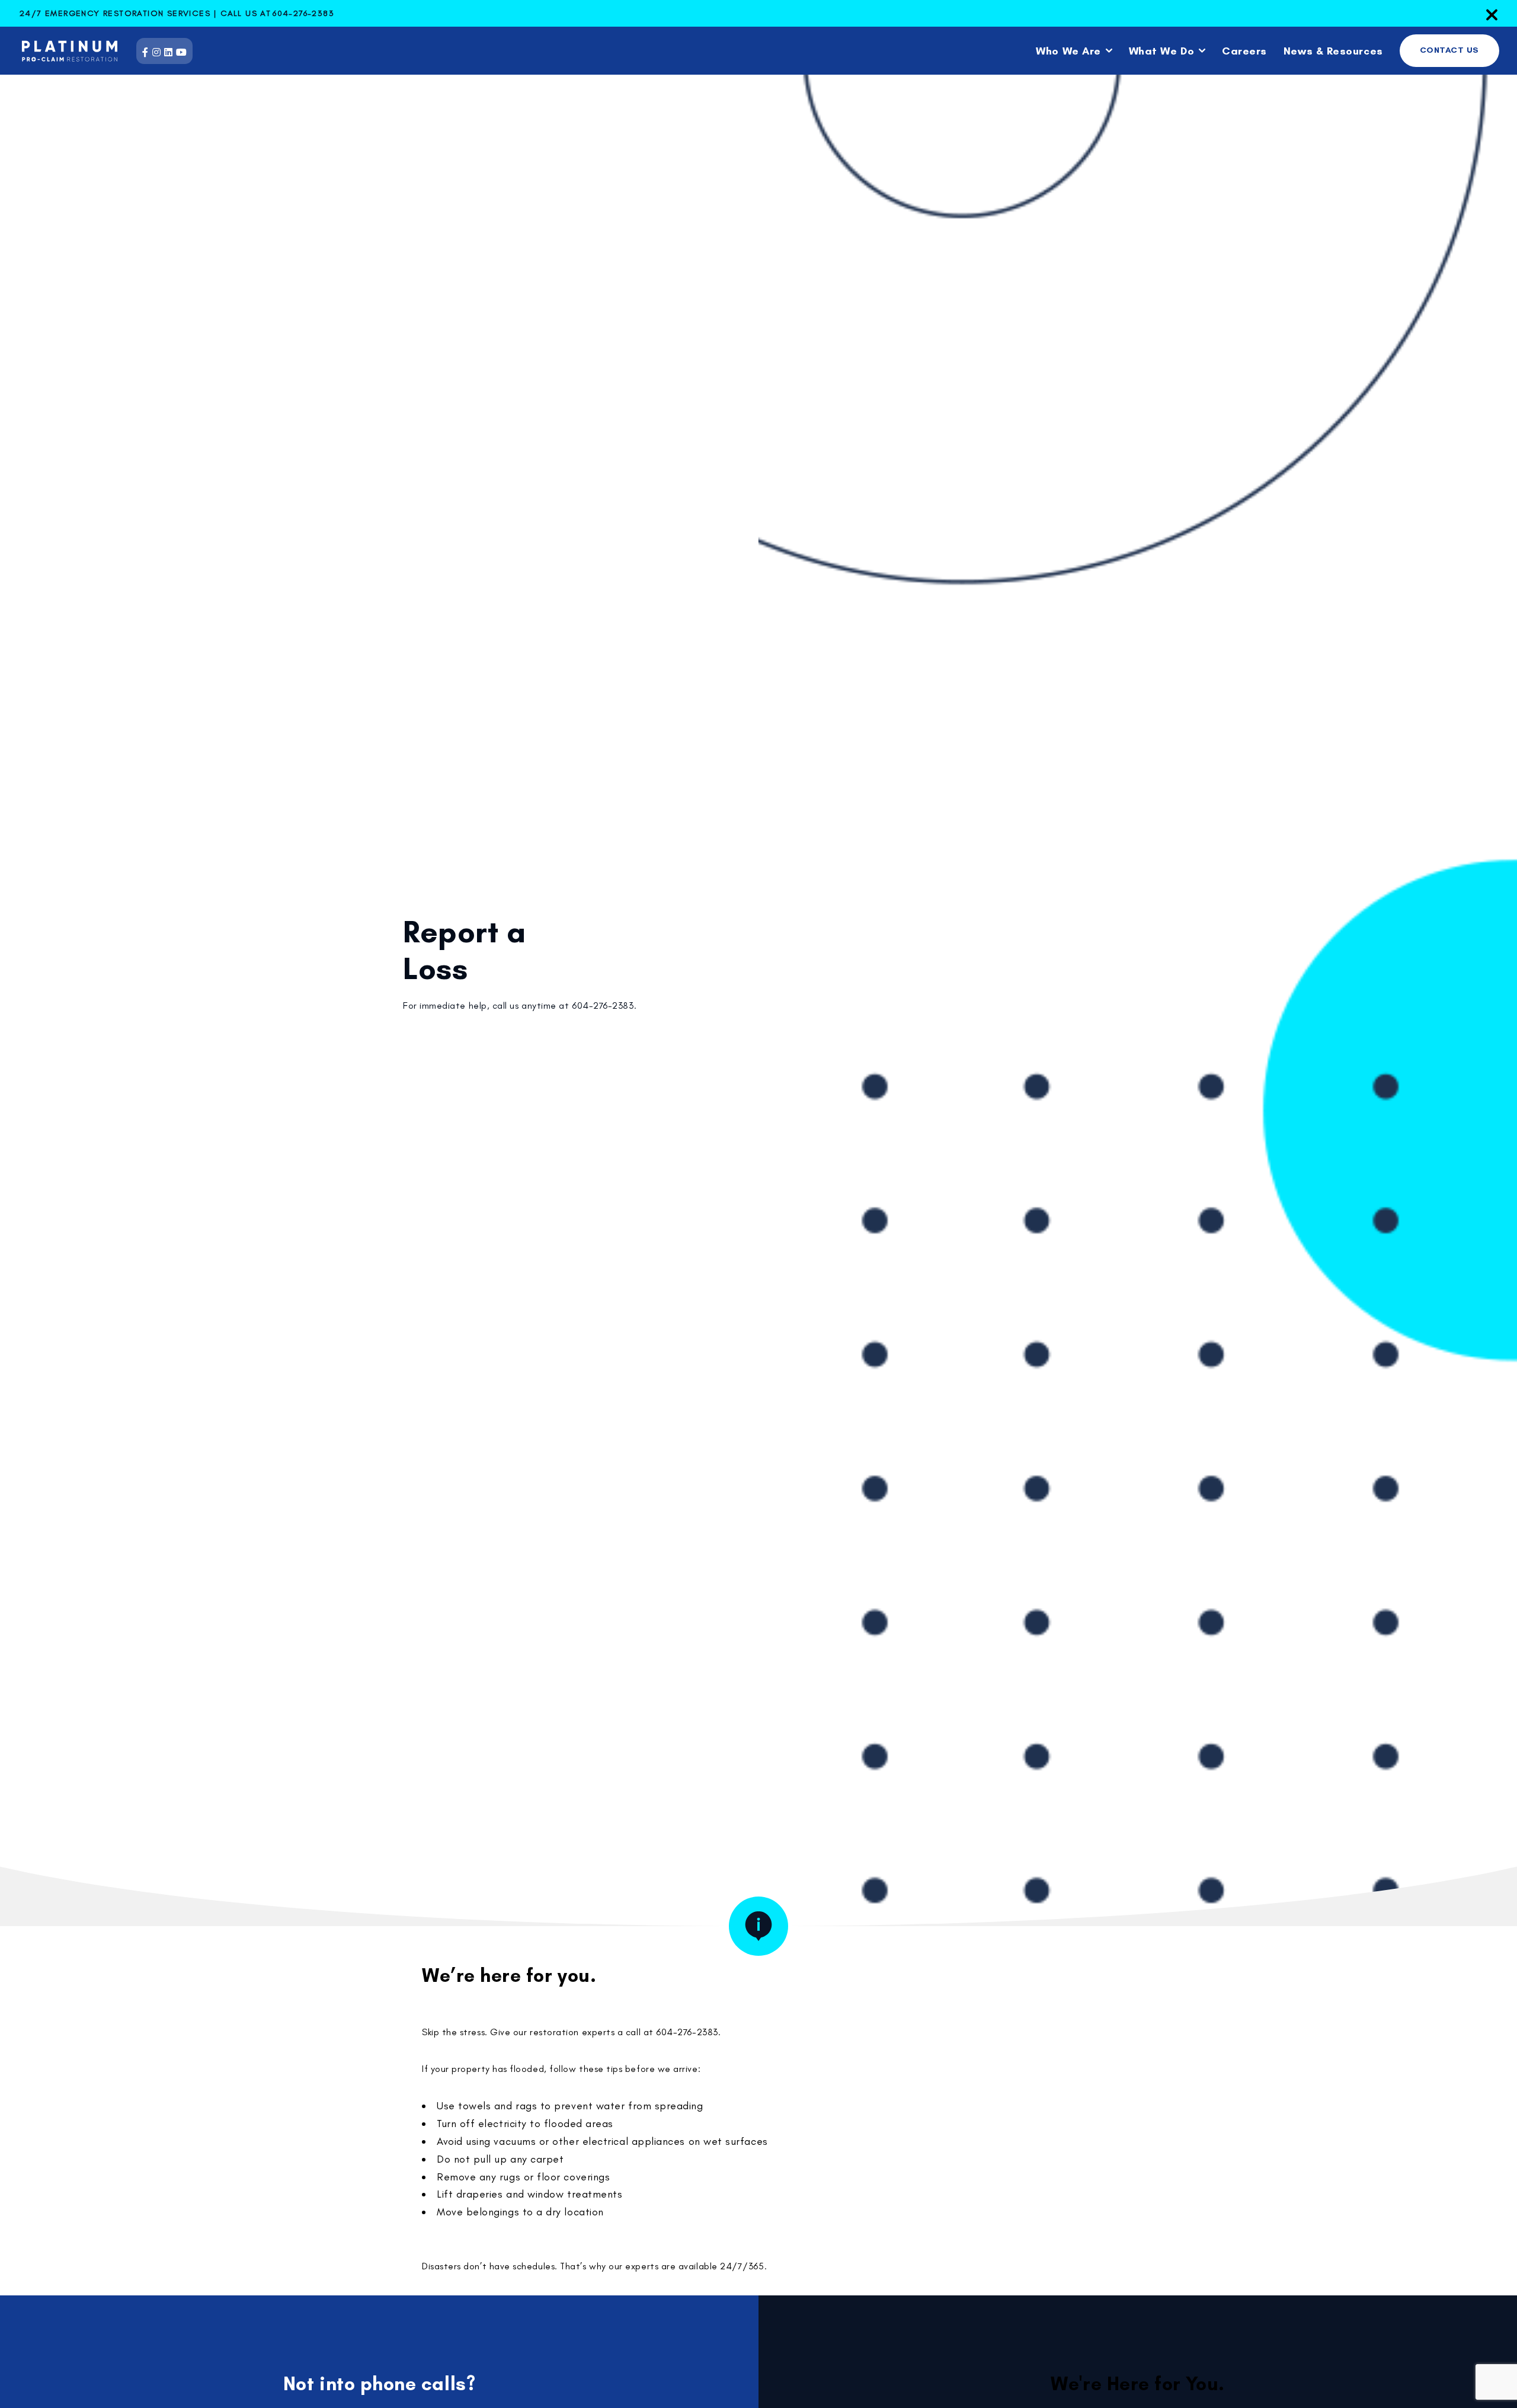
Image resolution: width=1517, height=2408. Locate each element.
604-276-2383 (303, 13)
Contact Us (1449, 50)
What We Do (1161, 51)
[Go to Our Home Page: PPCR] (62, 51)
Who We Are (1068, 51)
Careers (1244, 51)
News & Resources (1333, 51)
